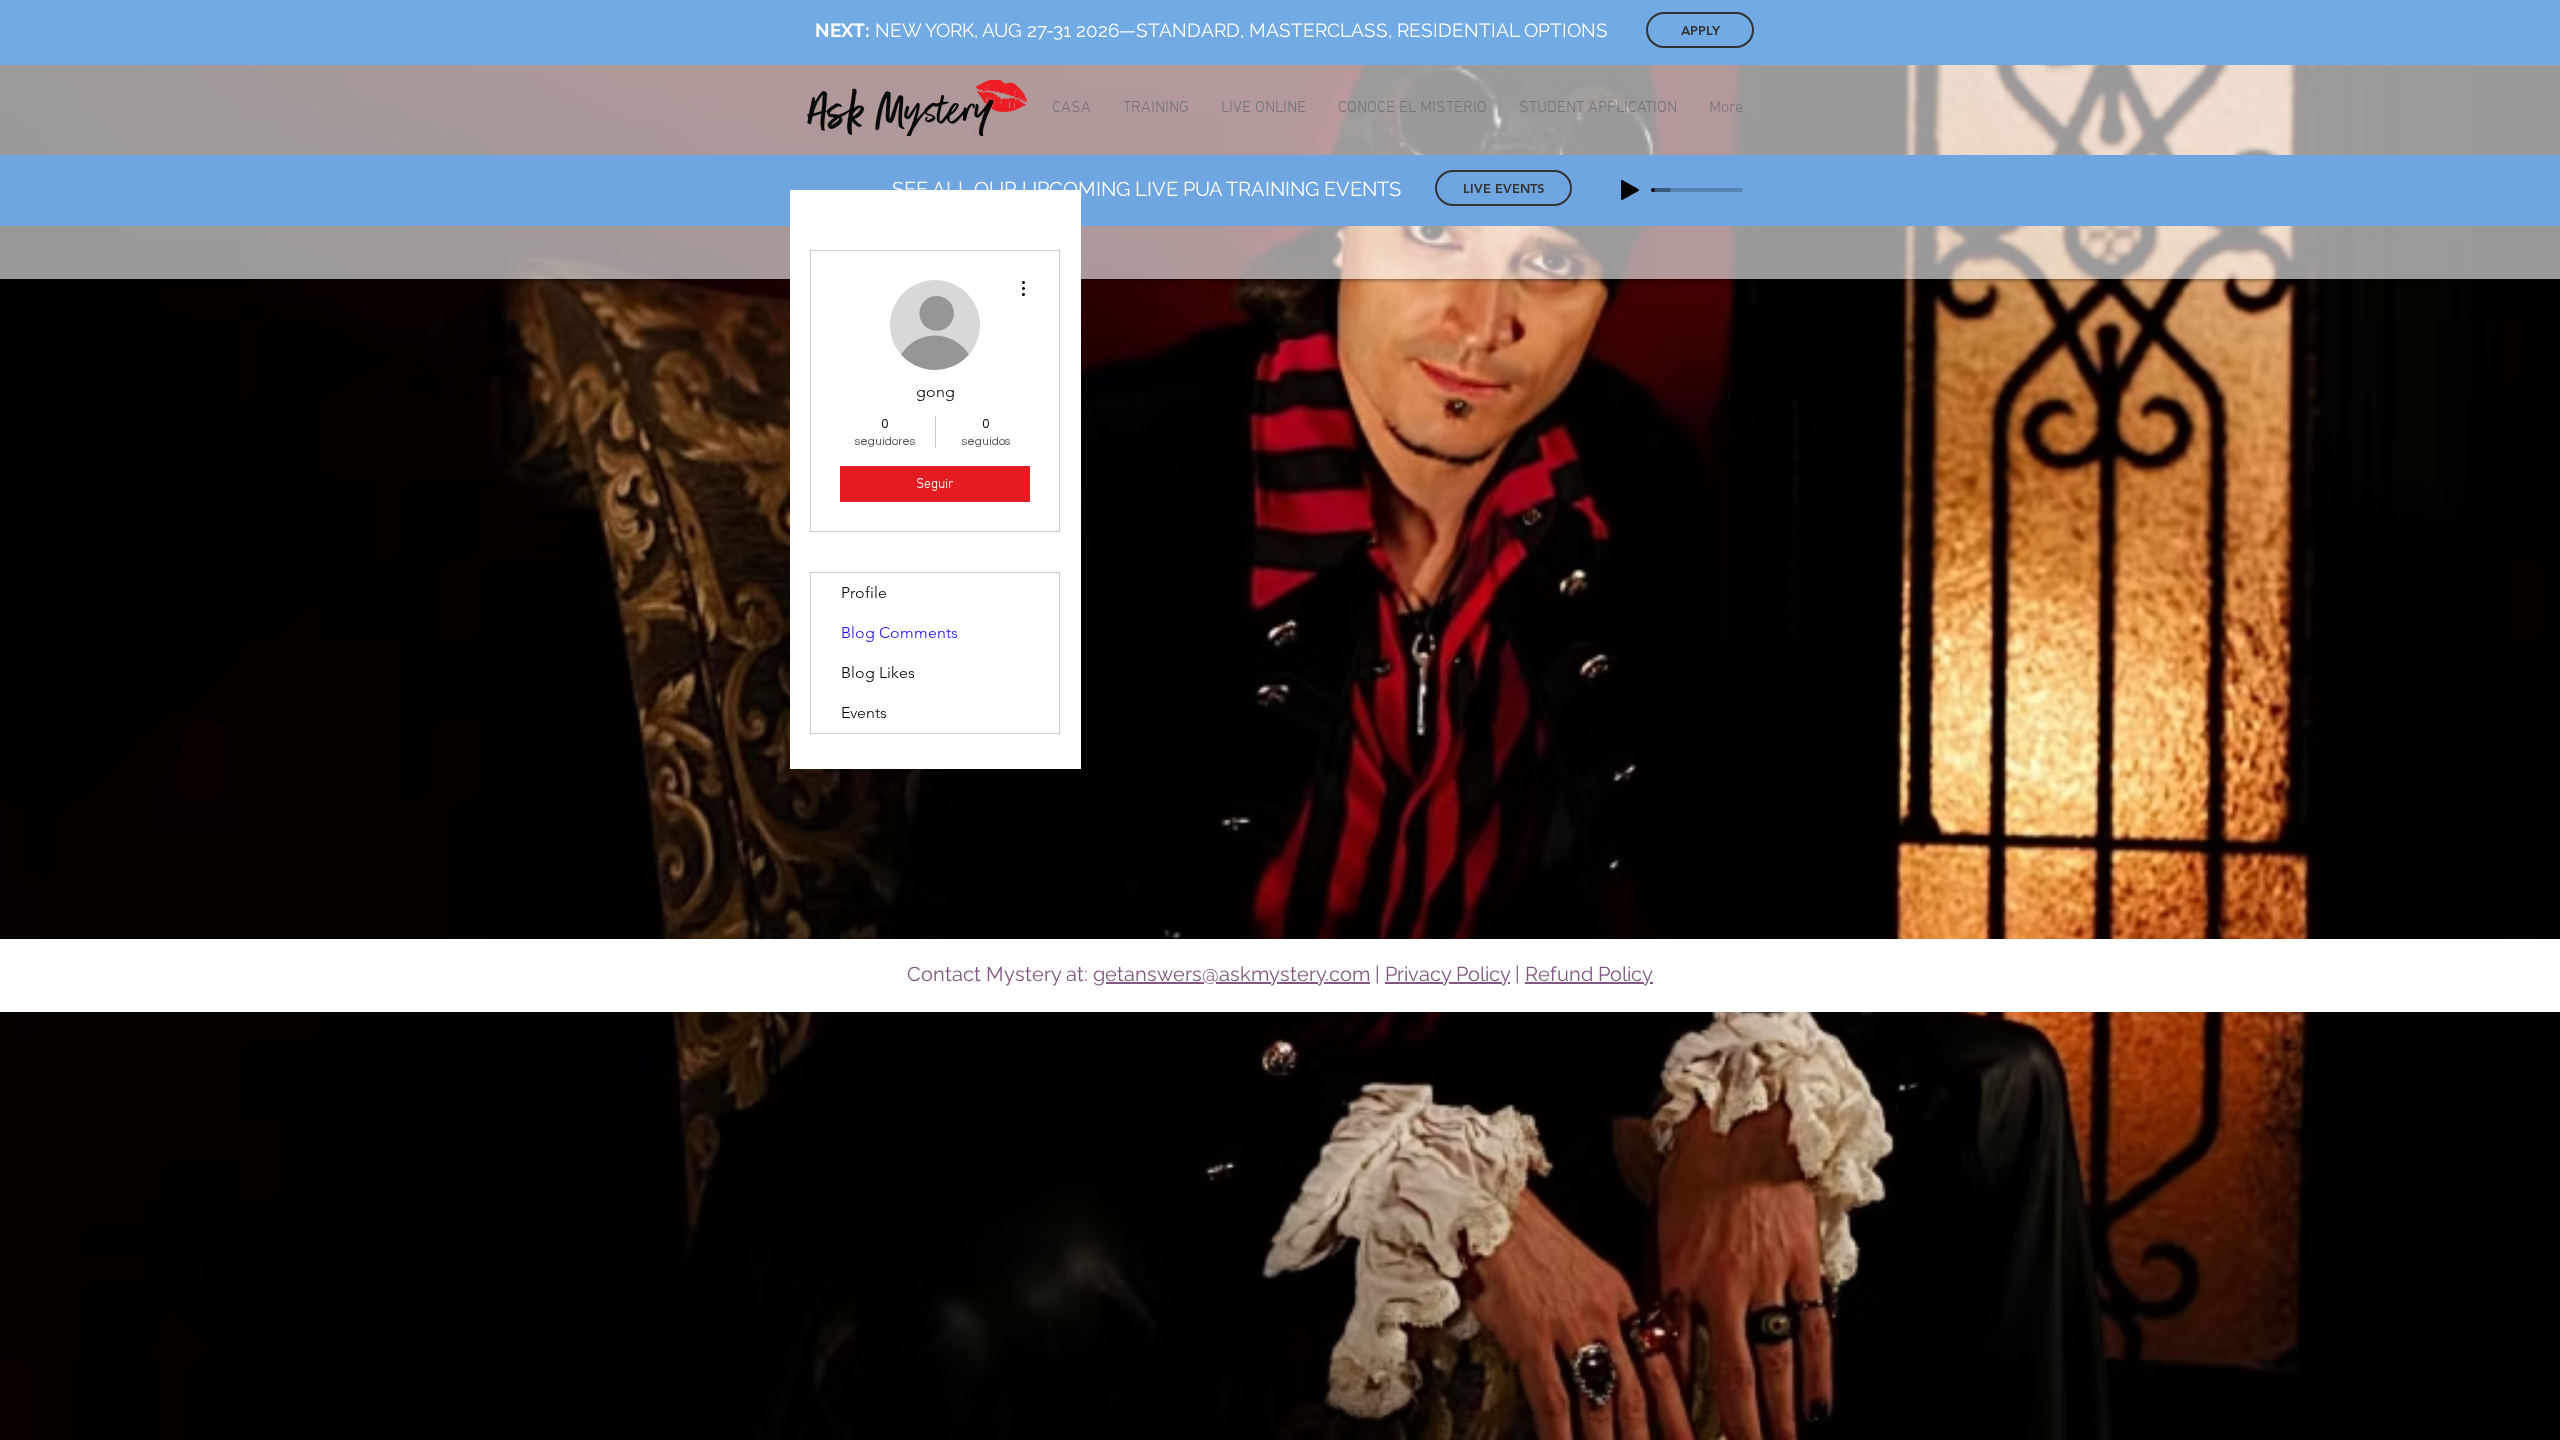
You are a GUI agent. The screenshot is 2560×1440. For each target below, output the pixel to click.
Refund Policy (1589, 974)
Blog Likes (878, 672)
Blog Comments (899, 632)
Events (864, 712)
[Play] (1630, 190)
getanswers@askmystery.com (1231, 974)
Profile (864, 592)
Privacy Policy (1447, 974)
